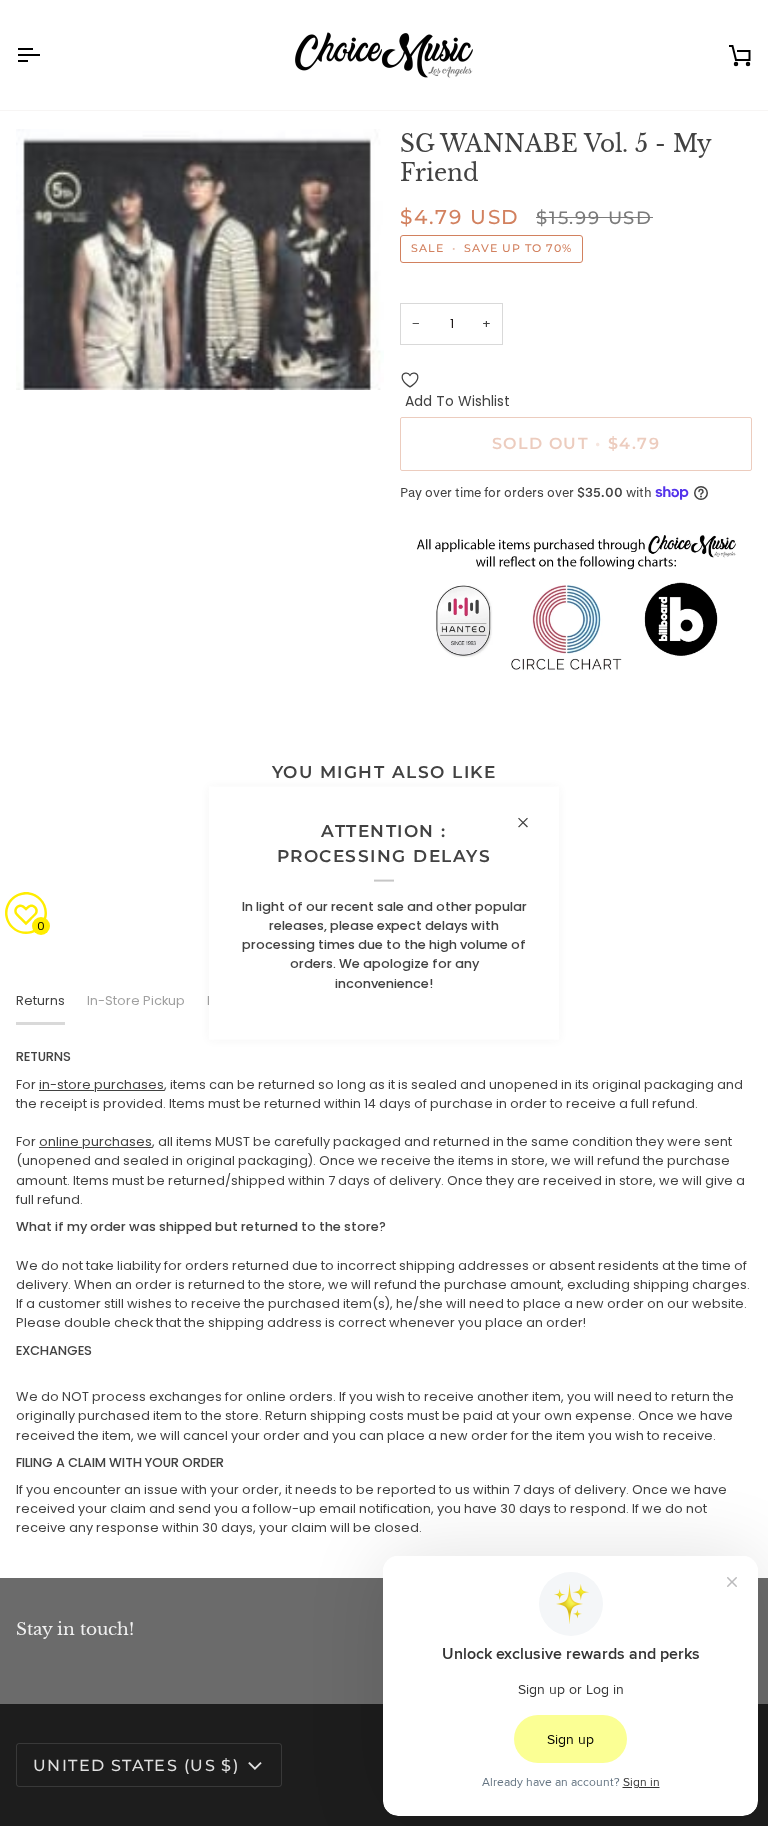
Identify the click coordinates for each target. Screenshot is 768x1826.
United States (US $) (136, 1765)
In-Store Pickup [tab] (136, 1000)
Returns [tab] (40, 1000)
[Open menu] (46, 55)
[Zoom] (53, 352)
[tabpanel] (384, 1292)
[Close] (531, 823)
